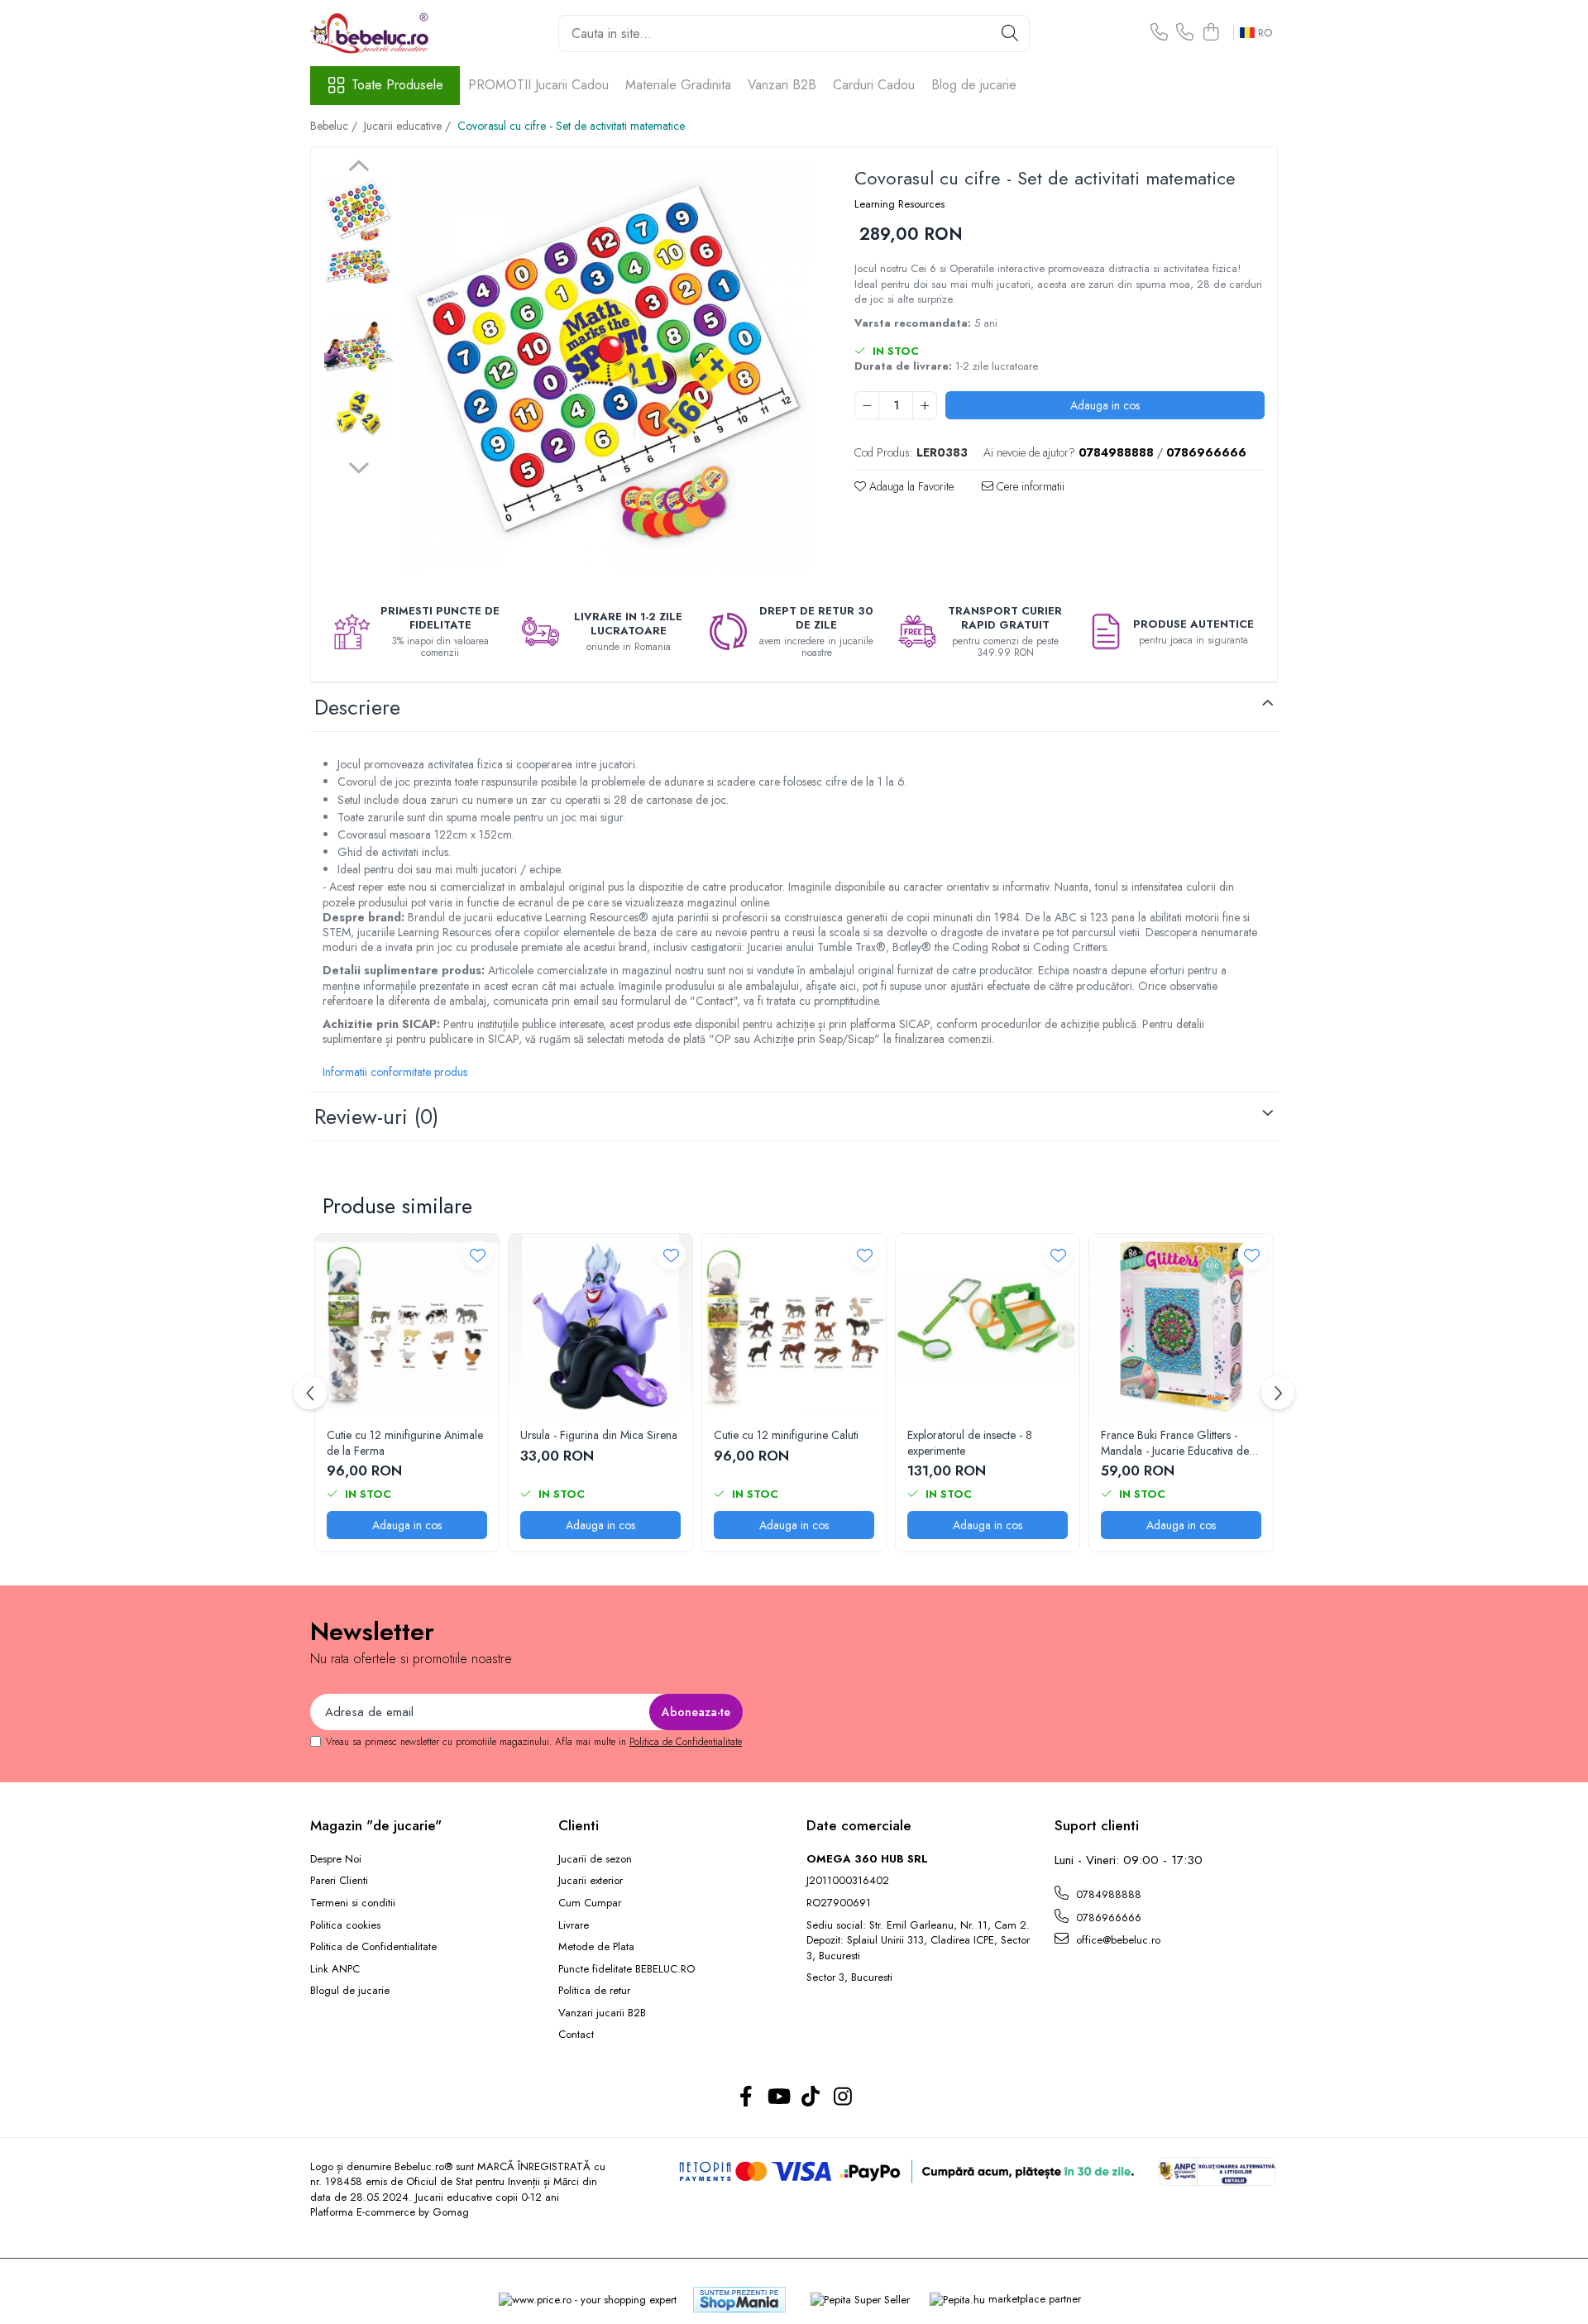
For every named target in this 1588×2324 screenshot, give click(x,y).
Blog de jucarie (974, 85)
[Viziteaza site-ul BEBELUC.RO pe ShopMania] (739, 2300)
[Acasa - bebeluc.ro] (393, 33)
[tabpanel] (607, 365)
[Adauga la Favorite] (478, 1255)
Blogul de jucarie (350, 1991)
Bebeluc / (335, 126)
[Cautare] (1010, 33)
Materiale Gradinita (678, 85)
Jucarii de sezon (595, 1859)
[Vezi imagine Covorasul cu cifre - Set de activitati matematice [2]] (359, 352)
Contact (576, 2035)
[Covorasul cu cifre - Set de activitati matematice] (607, 365)
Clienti (579, 1825)
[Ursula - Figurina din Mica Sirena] (600, 1326)
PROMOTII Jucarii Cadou (538, 85)
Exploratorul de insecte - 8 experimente (970, 1442)
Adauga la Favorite (910, 486)
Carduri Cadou (874, 85)
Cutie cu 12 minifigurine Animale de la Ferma (405, 1442)
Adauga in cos (1105, 405)
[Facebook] (746, 2097)
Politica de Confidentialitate (686, 1742)
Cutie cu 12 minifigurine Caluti (786, 1435)
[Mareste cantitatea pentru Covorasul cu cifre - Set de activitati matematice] (925, 405)
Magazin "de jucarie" (376, 1825)
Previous (359, 168)
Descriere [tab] (357, 707)
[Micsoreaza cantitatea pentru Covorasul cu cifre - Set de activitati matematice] (867, 405)
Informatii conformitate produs (395, 1072)
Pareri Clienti (339, 1881)
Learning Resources (899, 204)
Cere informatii (1029, 486)
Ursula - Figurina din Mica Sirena (599, 1435)
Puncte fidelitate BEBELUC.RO (627, 1969)
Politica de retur (594, 1991)
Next (359, 466)
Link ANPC (335, 1969)
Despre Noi (336, 1859)
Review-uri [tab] (376, 1117)
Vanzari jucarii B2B (602, 2013)
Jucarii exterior (591, 1881)
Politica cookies (345, 1925)
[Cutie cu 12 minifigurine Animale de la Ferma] (407, 1326)
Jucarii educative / (409, 126)
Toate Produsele (397, 85)
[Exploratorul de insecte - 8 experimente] (988, 1326)
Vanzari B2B (782, 85)
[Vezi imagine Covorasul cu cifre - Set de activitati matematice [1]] (359, 266)
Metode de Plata (596, 1947)
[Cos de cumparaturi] (1210, 33)
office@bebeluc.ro (1117, 1940)
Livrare (574, 1925)
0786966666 (1107, 1918)
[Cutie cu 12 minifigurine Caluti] (794, 1326)
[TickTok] (810, 2097)
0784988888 (1107, 1894)
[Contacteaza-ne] (1159, 33)
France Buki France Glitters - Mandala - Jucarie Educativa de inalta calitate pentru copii (1175, 1442)
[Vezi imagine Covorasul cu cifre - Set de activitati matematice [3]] (359, 412)
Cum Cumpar (590, 1903)
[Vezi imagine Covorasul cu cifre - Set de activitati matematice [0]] (359, 211)
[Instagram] (842, 2097)
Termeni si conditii (353, 1903)
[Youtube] (778, 2097)
